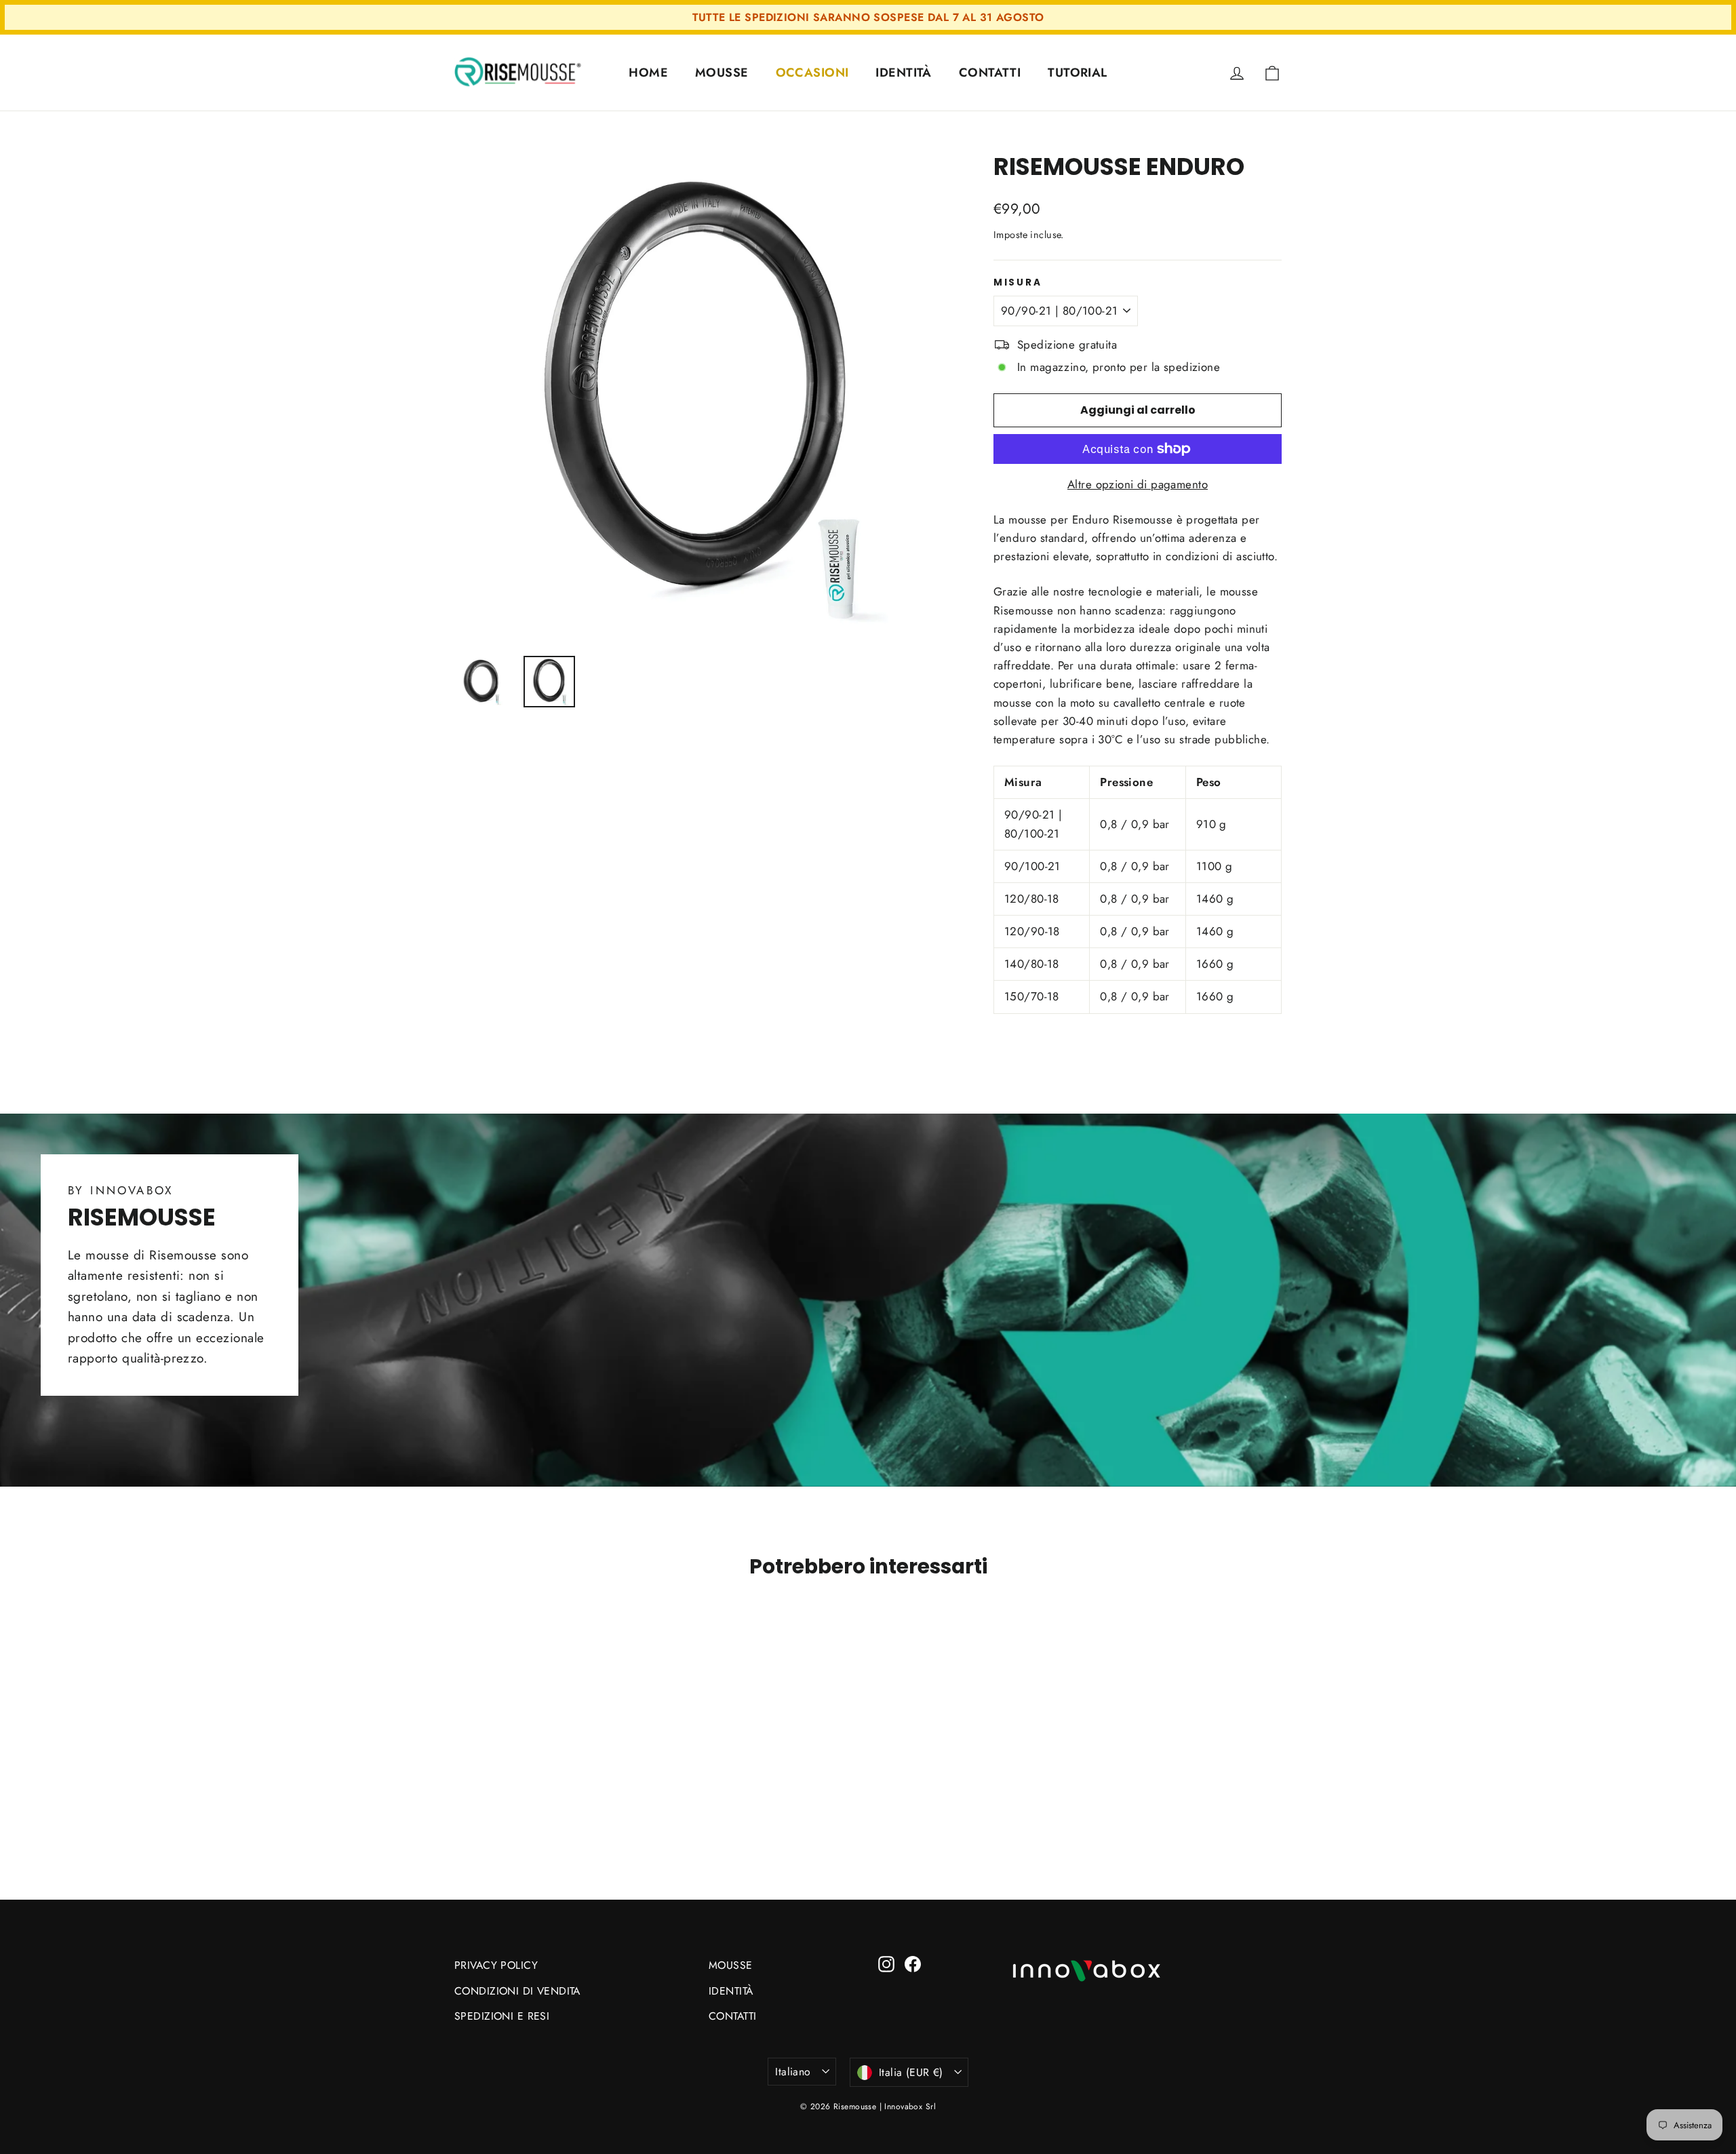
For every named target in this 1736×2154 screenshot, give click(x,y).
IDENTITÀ (903, 73)
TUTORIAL (1077, 73)
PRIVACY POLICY (496, 1965)
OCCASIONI (812, 73)
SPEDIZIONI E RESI (502, 2016)
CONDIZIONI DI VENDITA (517, 1991)
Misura (1018, 283)
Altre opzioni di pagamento (1138, 484)
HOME (648, 73)
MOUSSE (722, 73)
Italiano (793, 2072)
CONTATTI (990, 73)
